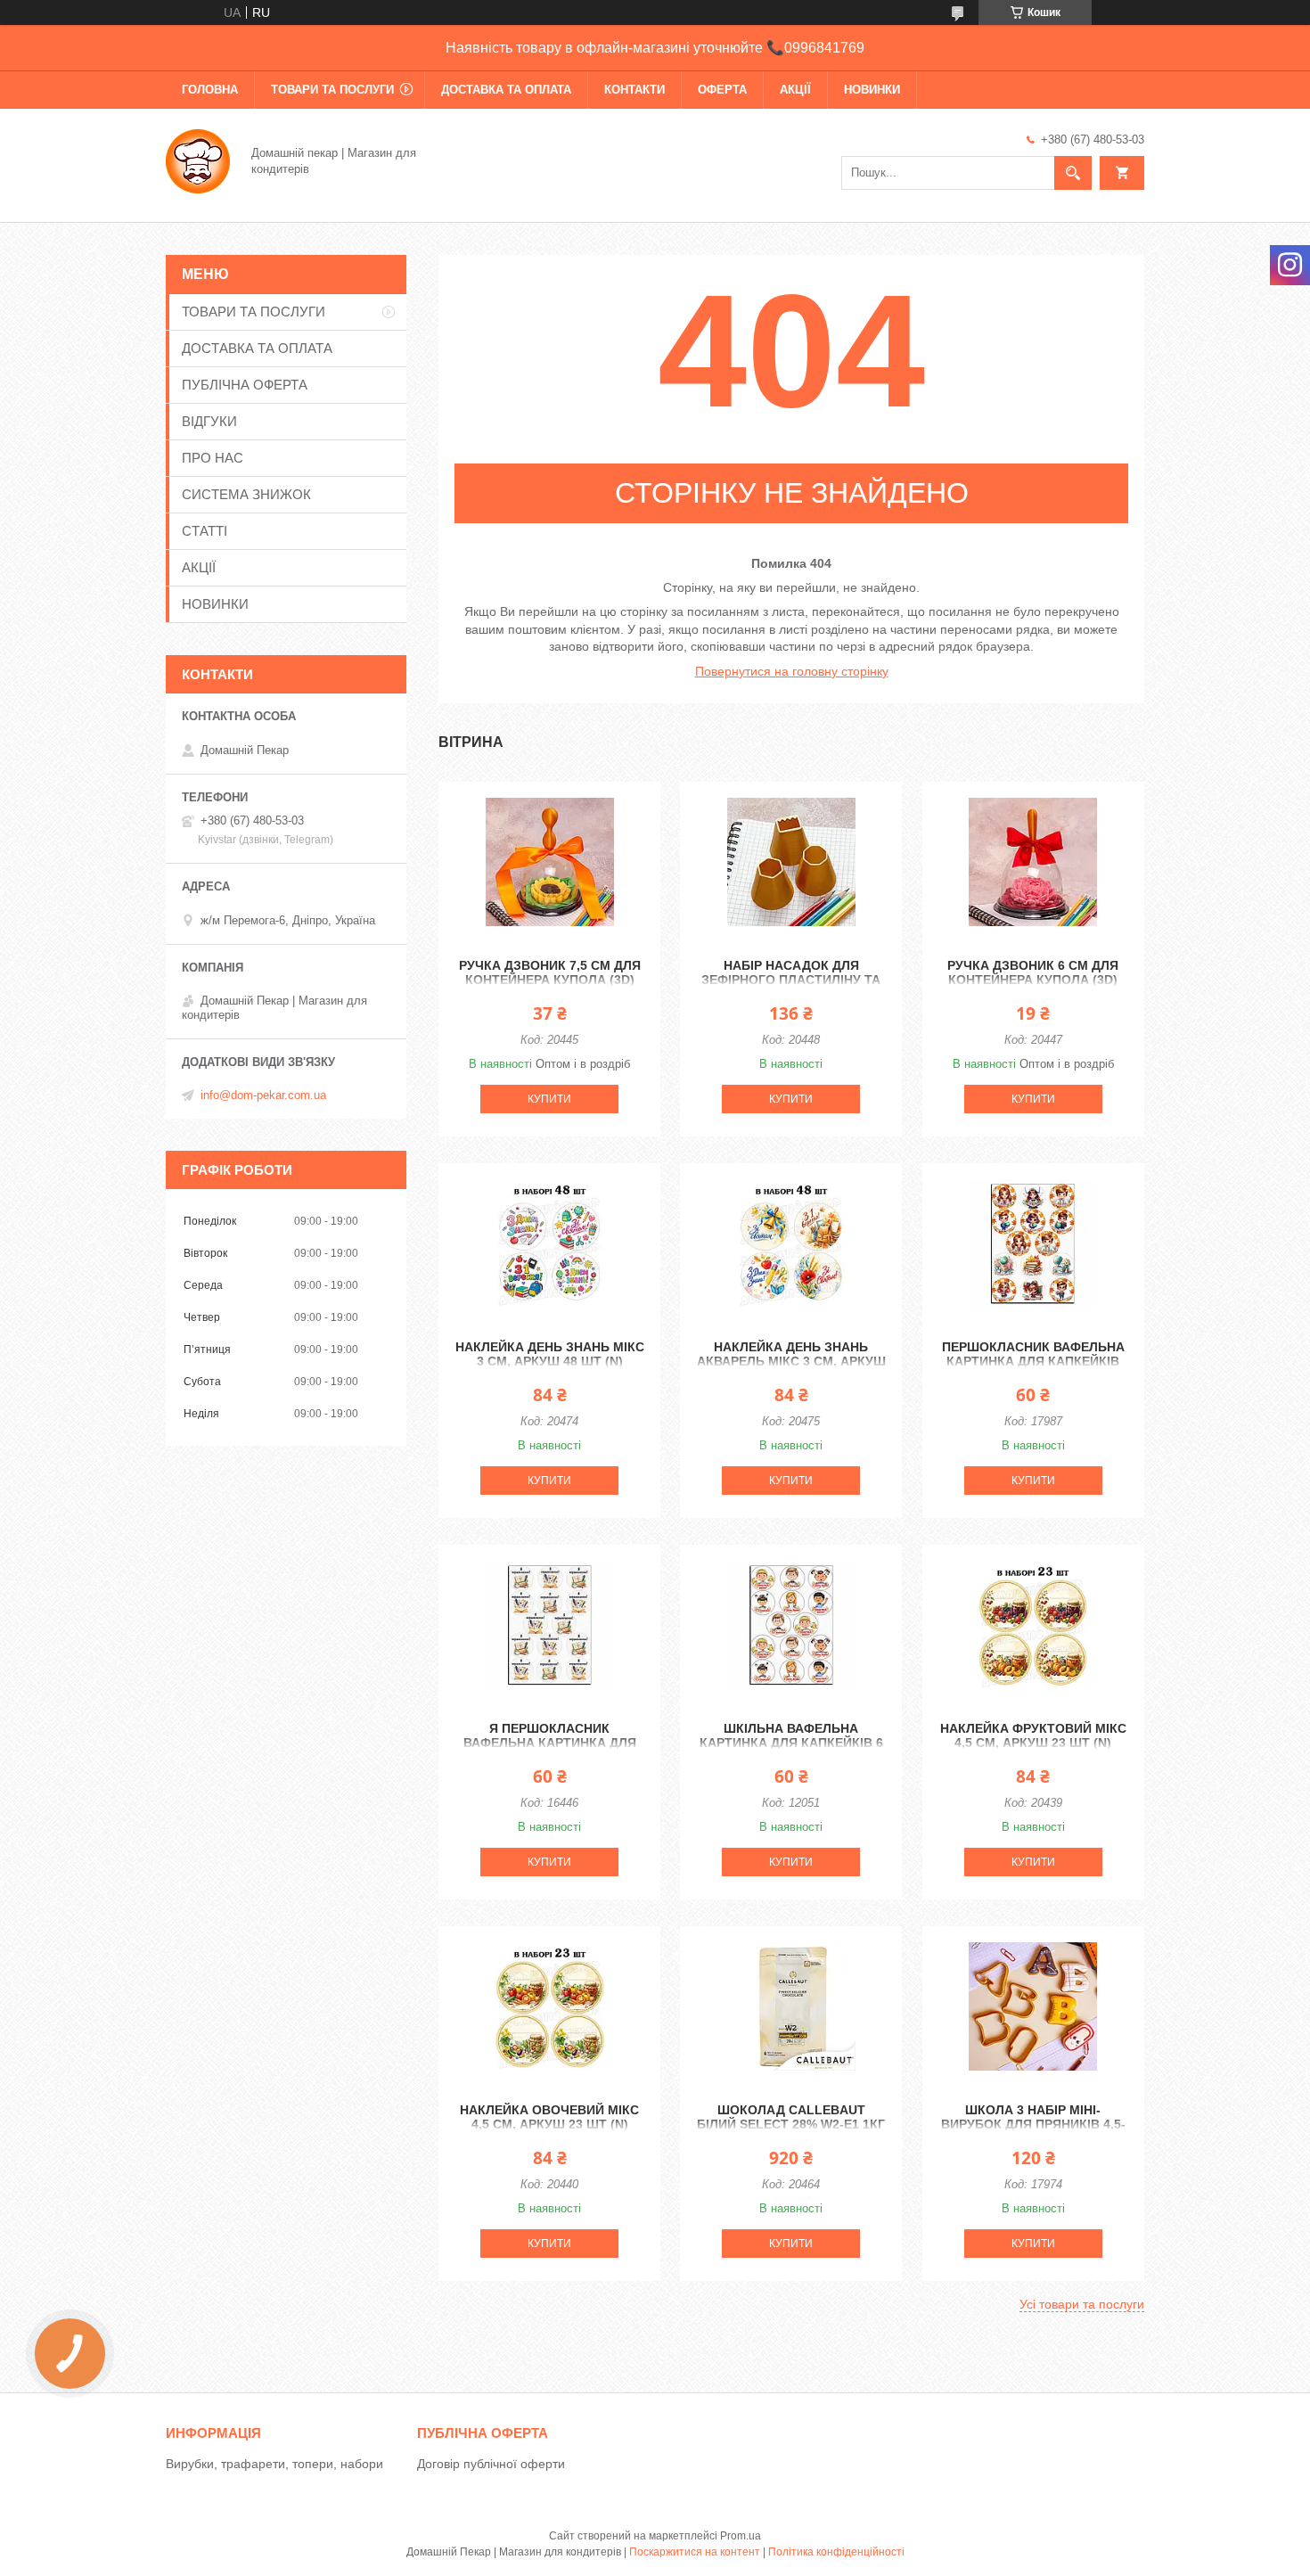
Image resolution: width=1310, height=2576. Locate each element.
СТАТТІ (205, 531)
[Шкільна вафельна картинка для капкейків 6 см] (791, 1625)
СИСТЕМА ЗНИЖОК (246, 494)
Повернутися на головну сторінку (792, 671)
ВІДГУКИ (209, 421)
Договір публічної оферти (491, 2464)
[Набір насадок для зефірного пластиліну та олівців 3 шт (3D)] (791, 862)
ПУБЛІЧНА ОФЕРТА (245, 385)
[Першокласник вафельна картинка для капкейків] (1033, 1243)
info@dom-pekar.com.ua (263, 1095)
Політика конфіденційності (836, 2552)
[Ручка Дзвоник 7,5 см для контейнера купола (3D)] (549, 862)
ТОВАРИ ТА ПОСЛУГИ (332, 90)
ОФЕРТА (722, 90)
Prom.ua (741, 2536)
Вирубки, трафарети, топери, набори (274, 2464)
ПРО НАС (213, 458)
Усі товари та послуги (1082, 2304)
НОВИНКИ (872, 90)
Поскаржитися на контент (695, 2552)
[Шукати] (1073, 173)
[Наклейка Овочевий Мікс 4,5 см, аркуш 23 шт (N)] (549, 2006)
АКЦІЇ (795, 90)
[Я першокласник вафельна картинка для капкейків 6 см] (549, 1625)
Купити (549, 1099)
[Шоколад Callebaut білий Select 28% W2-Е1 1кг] (791, 2006)
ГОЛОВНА (210, 90)
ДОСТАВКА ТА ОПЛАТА (506, 90)
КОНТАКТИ (635, 90)
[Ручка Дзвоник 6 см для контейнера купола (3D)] (1033, 862)
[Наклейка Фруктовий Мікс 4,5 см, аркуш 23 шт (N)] (1033, 1625)
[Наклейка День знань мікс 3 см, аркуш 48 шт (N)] (549, 1243)
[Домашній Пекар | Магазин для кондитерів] (198, 160)
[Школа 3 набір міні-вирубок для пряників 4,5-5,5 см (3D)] (1033, 2006)
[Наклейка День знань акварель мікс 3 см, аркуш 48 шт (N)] (791, 1243)
